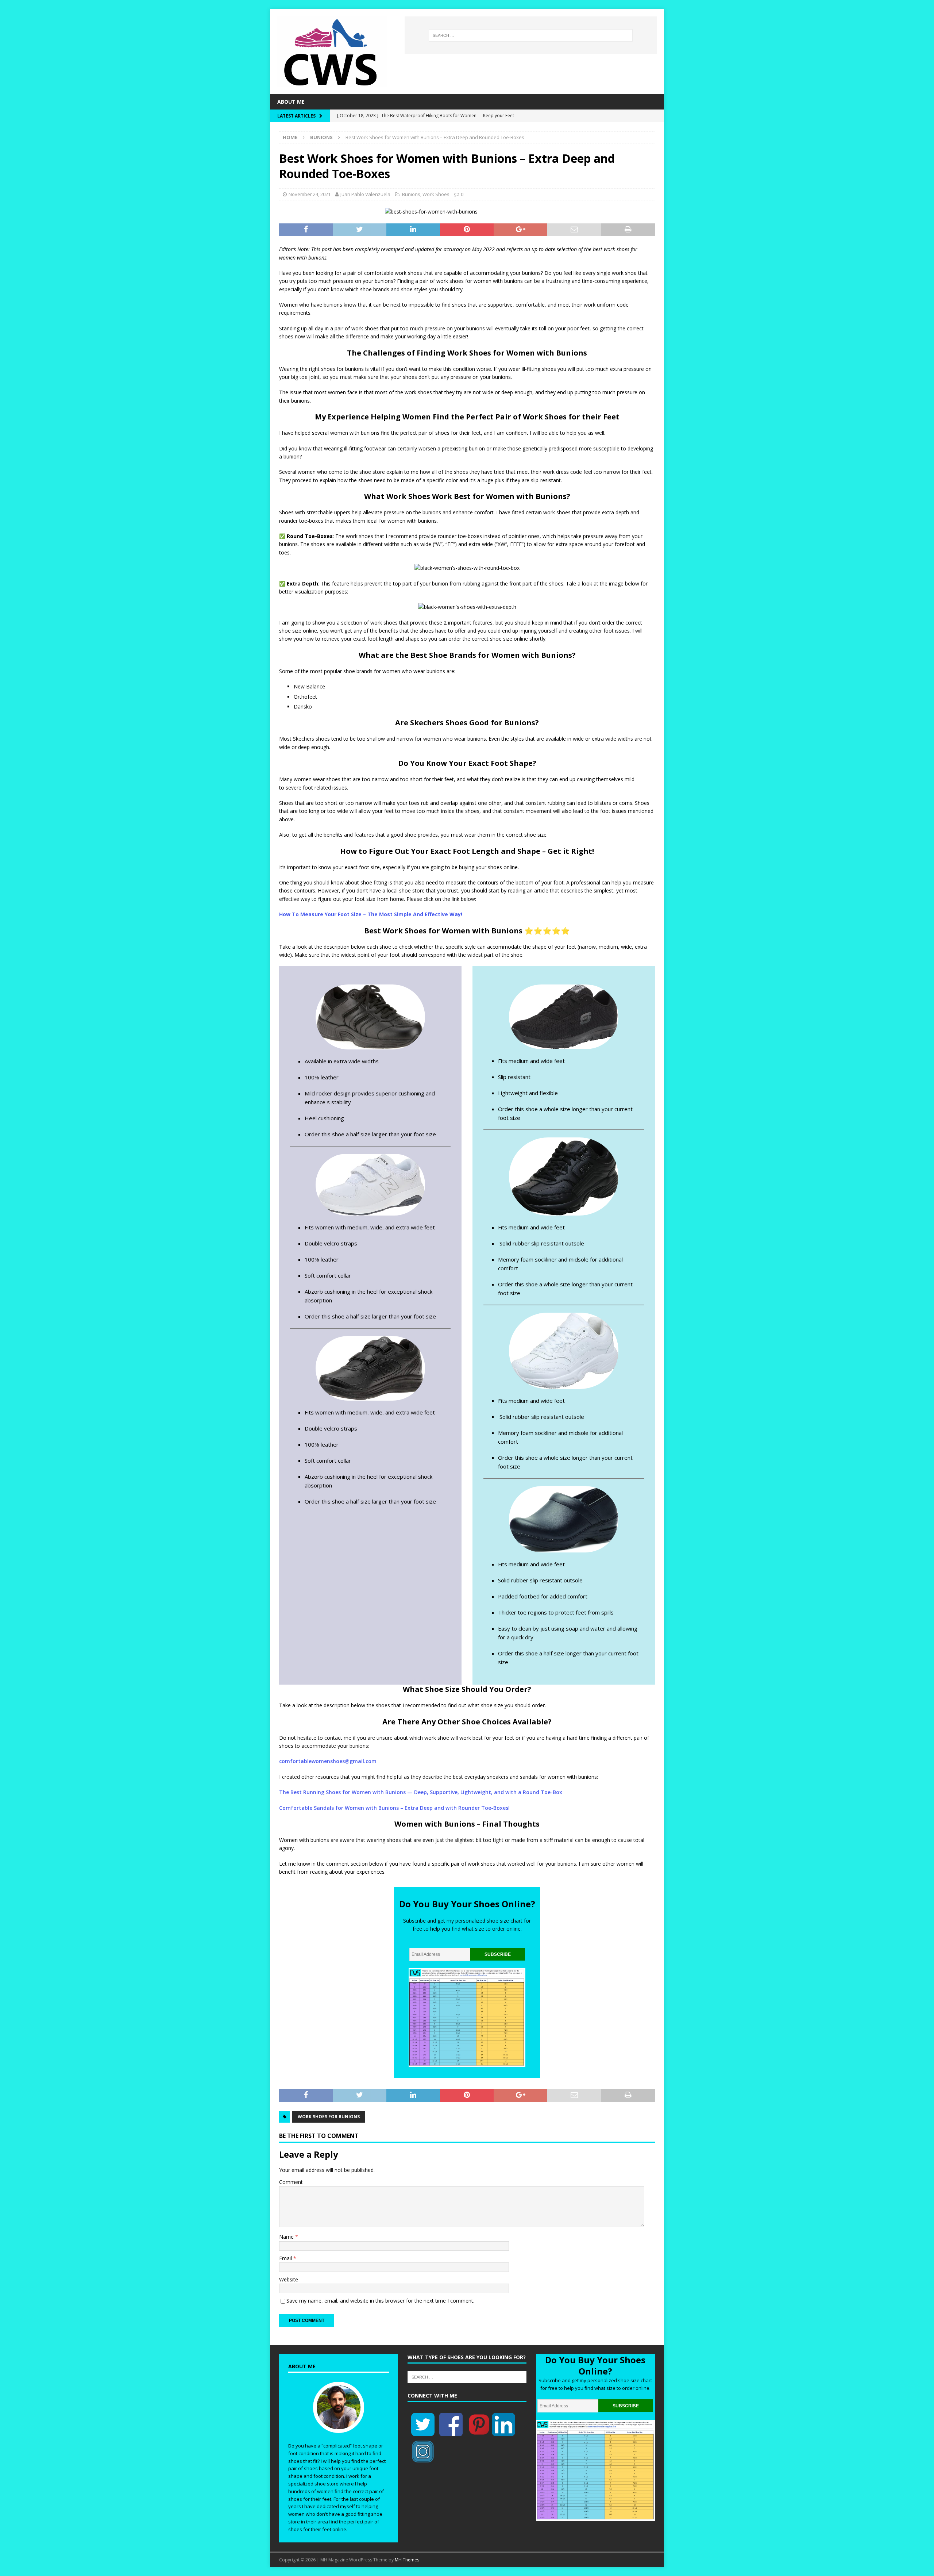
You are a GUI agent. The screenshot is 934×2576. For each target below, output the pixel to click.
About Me (291, 102)
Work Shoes (436, 194)
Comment (291, 2182)
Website (289, 2279)
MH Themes (407, 2560)
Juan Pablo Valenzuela (365, 194)
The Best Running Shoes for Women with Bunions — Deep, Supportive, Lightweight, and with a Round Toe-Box (421, 1792)
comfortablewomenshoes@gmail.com (329, 1761)
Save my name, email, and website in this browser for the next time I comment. (380, 2301)
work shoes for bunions (329, 2117)
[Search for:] (530, 35)
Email (286, 2258)
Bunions (411, 194)
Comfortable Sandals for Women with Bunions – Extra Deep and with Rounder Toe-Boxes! (394, 1808)
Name (287, 2237)
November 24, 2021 (310, 194)
